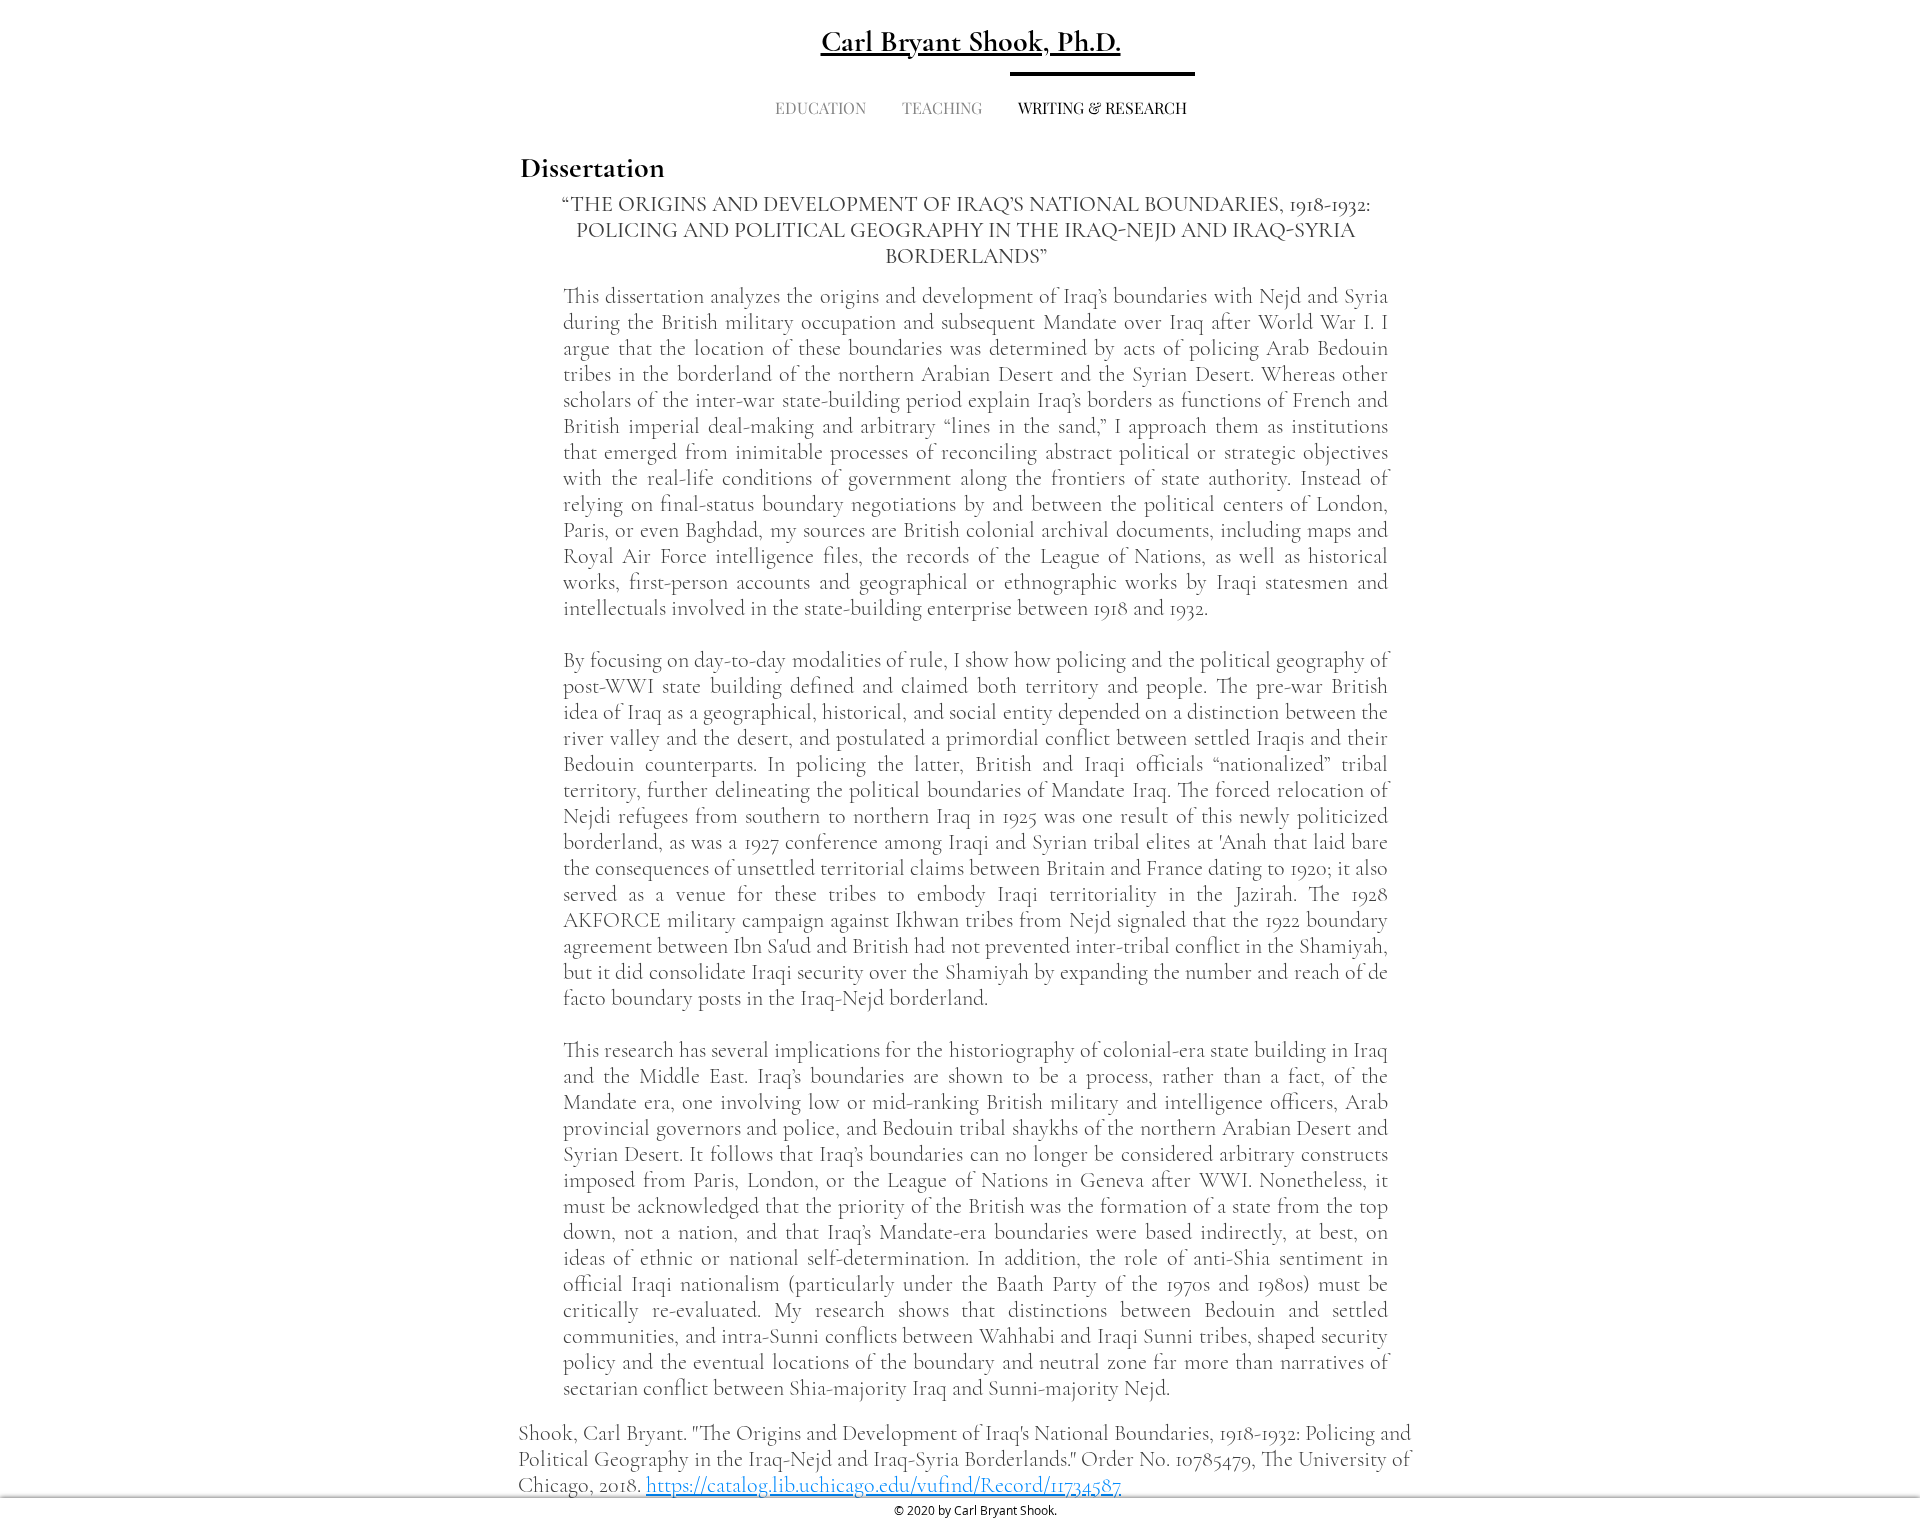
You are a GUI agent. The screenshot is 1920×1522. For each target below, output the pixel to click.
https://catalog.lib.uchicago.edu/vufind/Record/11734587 (883, 1485)
